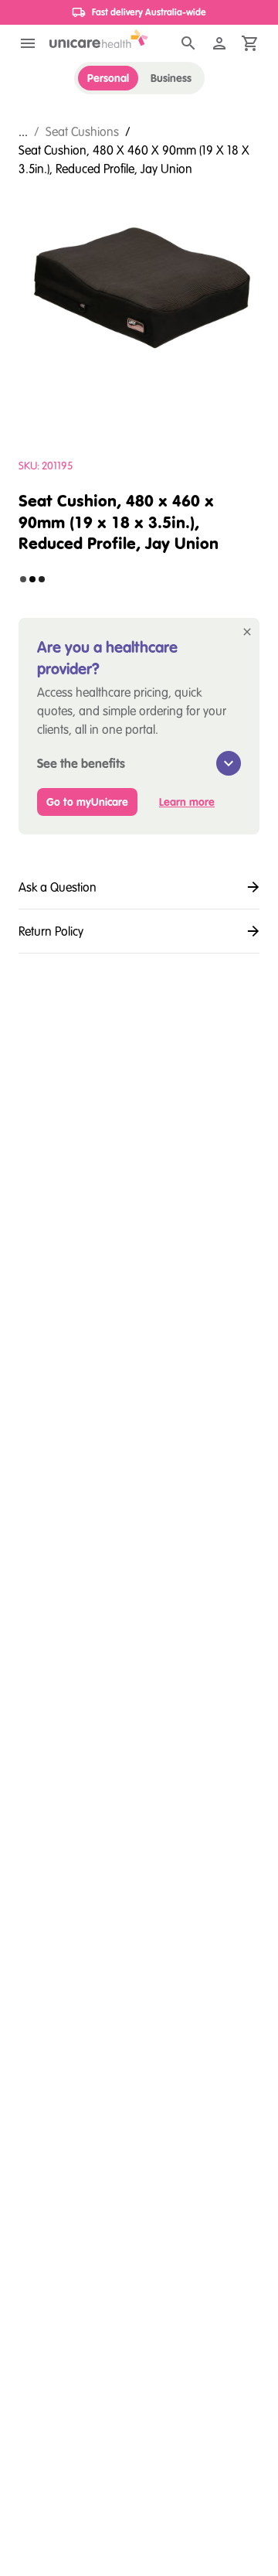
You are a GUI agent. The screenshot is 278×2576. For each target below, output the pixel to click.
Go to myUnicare (87, 802)
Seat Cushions (82, 131)
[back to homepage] (99, 39)
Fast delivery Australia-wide (149, 12)
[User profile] (219, 43)
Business (171, 78)
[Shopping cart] (250, 43)
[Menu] (28, 43)
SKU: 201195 (46, 466)
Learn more (187, 802)
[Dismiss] (247, 632)
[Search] (188, 43)
